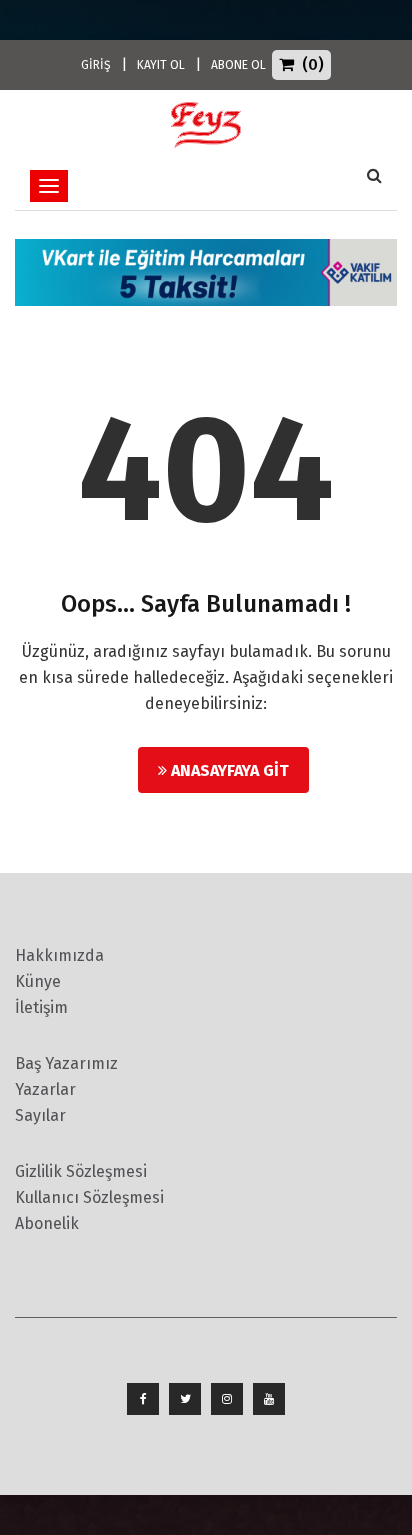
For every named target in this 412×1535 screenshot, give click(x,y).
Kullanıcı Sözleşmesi (89, 1197)
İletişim (41, 1007)
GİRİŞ (96, 65)
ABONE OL (238, 65)
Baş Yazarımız (66, 1063)
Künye (38, 981)
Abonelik (47, 1223)
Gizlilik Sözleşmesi (81, 1171)
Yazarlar (45, 1089)
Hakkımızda (59, 955)
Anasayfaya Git (228, 770)
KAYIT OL (161, 65)
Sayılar (40, 1115)
